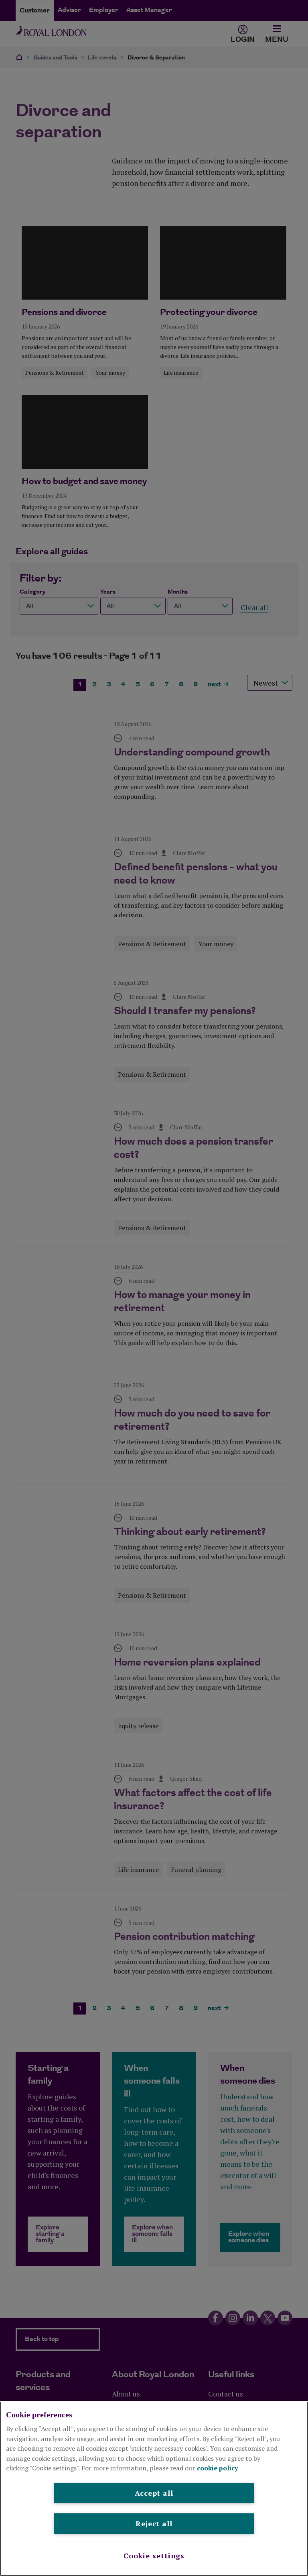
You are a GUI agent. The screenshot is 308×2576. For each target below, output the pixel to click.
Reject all (154, 2523)
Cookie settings (154, 2556)
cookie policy (218, 2468)
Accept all (154, 2493)
